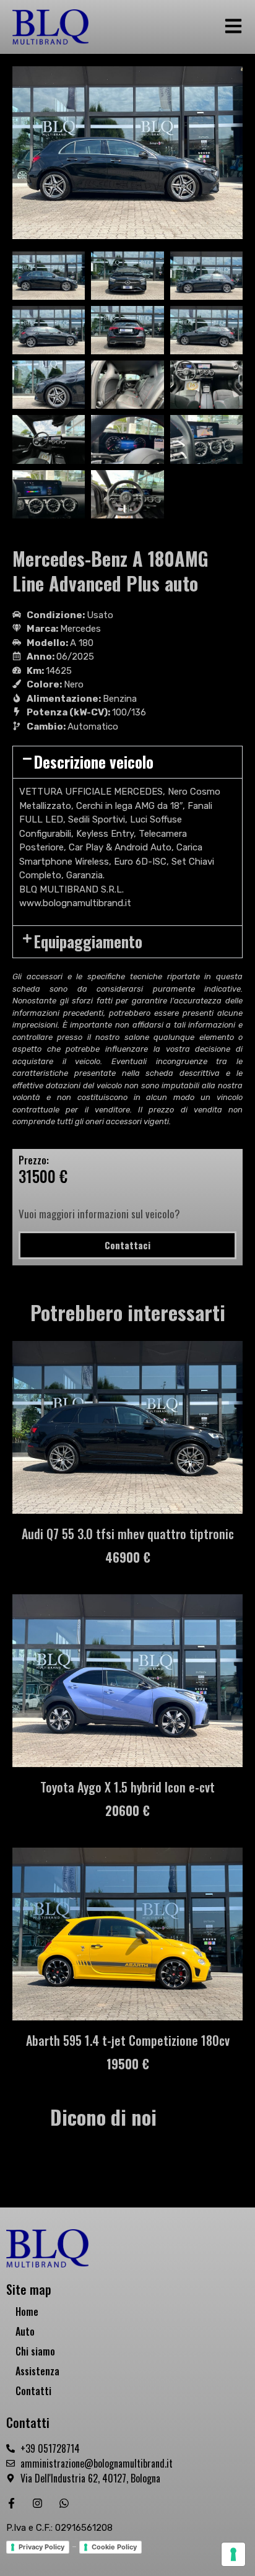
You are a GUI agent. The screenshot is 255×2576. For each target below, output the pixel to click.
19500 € (128, 2064)
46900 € (128, 1557)
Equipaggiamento (88, 941)
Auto (25, 2331)
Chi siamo (35, 2351)
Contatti (33, 2391)
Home (27, 2312)
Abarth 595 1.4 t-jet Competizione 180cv (128, 2040)
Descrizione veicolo (94, 762)
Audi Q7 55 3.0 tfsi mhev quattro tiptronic (128, 1534)
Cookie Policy (114, 2547)
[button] (127, 762)
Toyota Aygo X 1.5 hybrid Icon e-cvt (127, 1787)
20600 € (127, 1810)
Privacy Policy (41, 2547)
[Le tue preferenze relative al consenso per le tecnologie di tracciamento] (233, 2554)
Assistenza (37, 2371)
